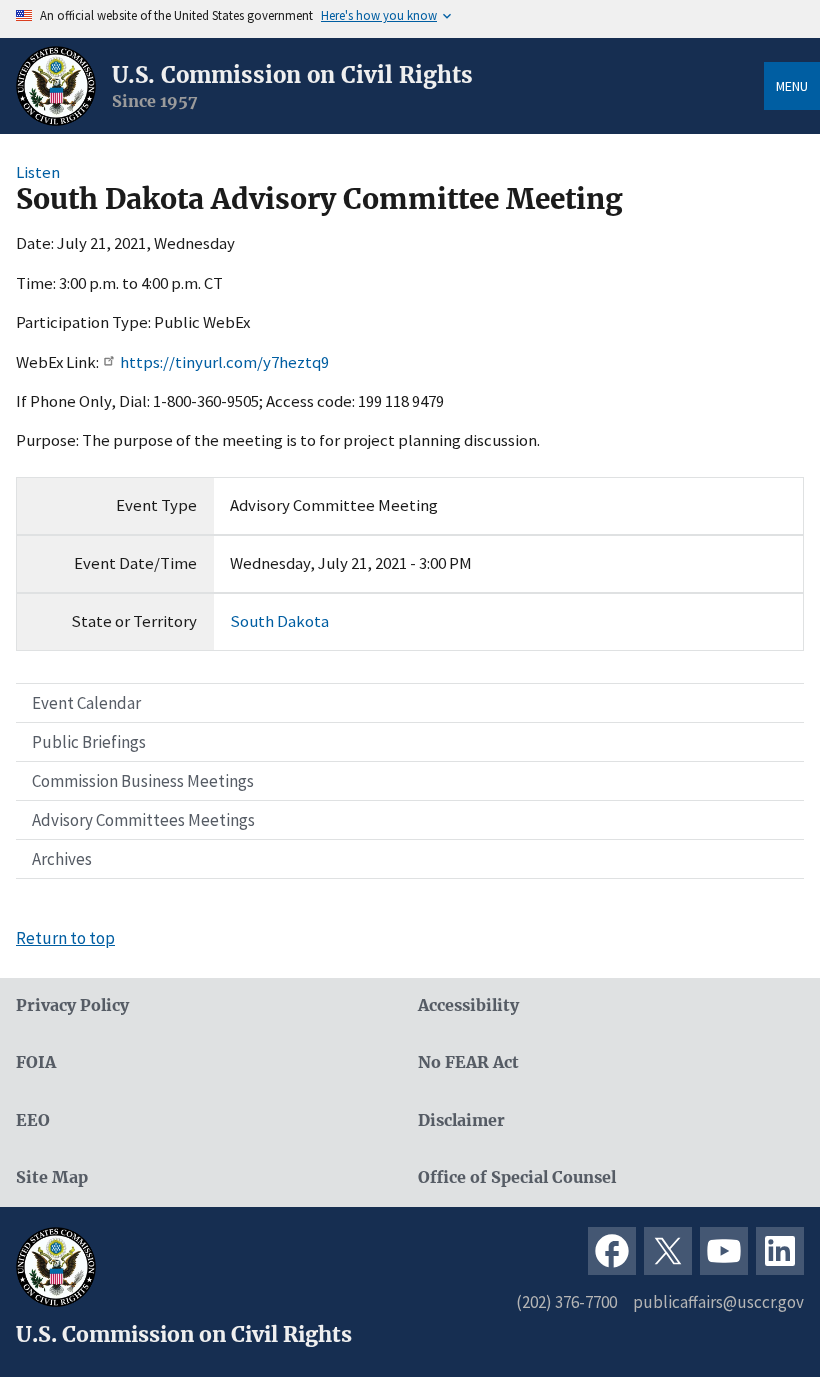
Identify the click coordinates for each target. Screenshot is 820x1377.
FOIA (36, 1062)
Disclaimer (461, 1120)
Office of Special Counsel (517, 1177)
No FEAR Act (468, 1062)
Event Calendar (86, 703)
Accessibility (468, 1005)
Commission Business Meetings (143, 781)
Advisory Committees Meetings (143, 820)
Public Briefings (89, 742)
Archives (62, 859)
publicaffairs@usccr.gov (718, 1302)
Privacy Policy (72, 1005)
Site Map (52, 1177)
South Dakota (279, 621)
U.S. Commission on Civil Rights (292, 75)
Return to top (65, 938)
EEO (33, 1120)
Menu (792, 86)
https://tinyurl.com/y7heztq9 (224, 362)
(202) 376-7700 (566, 1302)
